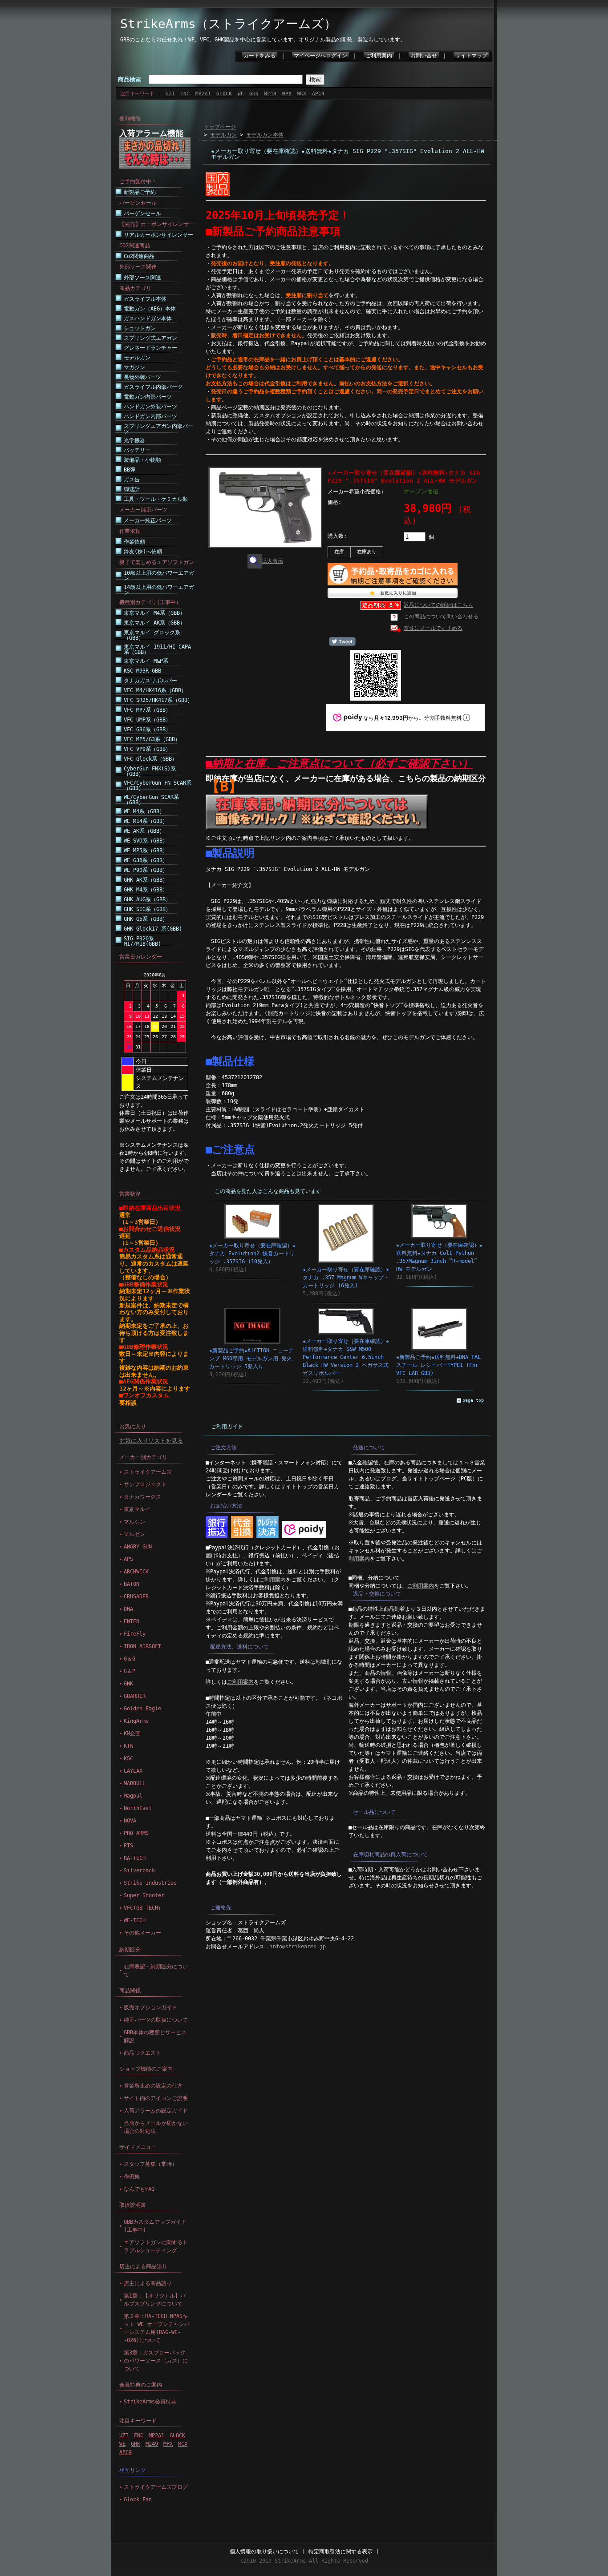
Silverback (139, 1871)
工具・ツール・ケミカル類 (156, 499)
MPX (287, 94)
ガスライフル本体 (145, 299)
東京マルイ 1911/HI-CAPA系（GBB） (157, 649)
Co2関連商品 (139, 256)
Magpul (133, 1796)
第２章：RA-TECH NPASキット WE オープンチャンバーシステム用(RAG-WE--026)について (157, 2328)
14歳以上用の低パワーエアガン (159, 590)
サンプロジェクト (145, 1484)
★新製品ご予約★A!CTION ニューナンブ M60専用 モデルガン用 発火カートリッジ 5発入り (251, 1359)
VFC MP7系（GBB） (147, 710)
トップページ (220, 127)
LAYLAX (133, 1771)
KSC (128, 1758)
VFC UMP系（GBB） (147, 720)
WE (241, 94)
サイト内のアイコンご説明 (156, 2098)
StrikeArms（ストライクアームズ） (228, 24)
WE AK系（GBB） (144, 831)
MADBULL (135, 1783)
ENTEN (132, 1621)
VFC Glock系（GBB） (150, 759)
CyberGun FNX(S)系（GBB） (150, 771)
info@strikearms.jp (298, 1947)
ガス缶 (132, 480)
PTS (128, 1846)
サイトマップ (471, 56)
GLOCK (224, 94)
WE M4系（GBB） (144, 811)
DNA (128, 1609)
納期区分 (130, 1950)
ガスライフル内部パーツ (153, 387)
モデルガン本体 (265, 135)
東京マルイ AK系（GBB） (154, 623)
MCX (302, 94)
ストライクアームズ (148, 1472)
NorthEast (138, 1808)
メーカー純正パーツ (148, 520)
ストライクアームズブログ (156, 2487)
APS (128, 1559)
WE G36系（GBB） (146, 860)
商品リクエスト (142, 2053)
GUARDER (135, 1696)
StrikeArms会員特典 (150, 2402)
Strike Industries (150, 1883)
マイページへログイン (320, 56)
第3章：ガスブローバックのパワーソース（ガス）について (156, 2361)
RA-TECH (135, 1858)
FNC (185, 94)
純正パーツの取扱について (156, 2020)
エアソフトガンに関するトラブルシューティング (156, 2246)
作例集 (132, 2177)
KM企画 (132, 1733)
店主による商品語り (143, 2266)
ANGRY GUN (138, 1547)
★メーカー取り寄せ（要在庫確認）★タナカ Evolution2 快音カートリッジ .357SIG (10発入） (252, 1254)
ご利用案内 (379, 56)
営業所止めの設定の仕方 (153, 2086)
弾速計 (132, 489)
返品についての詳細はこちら (438, 605)
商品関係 (130, 1991)
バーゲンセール (142, 214)
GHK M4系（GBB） (146, 890)
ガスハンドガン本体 (148, 318)
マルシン (134, 1522)
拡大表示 (272, 561)
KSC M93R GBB (142, 671)
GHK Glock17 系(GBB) (153, 929)
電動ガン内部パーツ (148, 397)
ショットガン (140, 328)
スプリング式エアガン (150, 338)
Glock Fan (138, 2499)
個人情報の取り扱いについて (264, 2552)
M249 (270, 94)
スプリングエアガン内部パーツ (158, 429)
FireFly (135, 1634)
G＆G (130, 1659)
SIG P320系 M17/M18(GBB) (142, 941)
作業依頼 (134, 542)
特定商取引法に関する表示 (340, 2552)
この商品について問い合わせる (441, 617)
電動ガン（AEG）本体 (150, 309)
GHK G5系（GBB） (146, 919)
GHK (254, 94)
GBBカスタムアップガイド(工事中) (155, 2226)
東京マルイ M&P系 (146, 661)
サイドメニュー (138, 2147)
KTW (128, 1746)
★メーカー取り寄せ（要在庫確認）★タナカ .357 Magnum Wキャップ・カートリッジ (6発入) (346, 1278)
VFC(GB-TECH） (144, 1908)
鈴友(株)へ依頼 (143, 552)
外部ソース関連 (142, 278)
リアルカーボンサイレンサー (158, 235)
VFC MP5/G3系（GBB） (152, 739)
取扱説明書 (133, 2205)
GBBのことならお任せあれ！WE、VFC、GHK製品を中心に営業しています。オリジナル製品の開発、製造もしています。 (263, 40)
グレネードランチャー (150, 348)
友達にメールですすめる (433, 628)
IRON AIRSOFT (142, 1646)
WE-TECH (135, 1920)
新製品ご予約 (140, 192)
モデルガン (137, 358)
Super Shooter (144, 1895)
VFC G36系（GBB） (147, 730)
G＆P (130, 1671)
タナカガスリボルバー (150, 681)
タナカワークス (142, 1497)
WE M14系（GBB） (146, 821)
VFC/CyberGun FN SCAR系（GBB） (158, 786)
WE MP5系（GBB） (146, 851)
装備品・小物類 (142, 460)
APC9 (318, 94)
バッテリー (137, 450)
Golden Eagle (142, 1709)
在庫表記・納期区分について (156, 1971)
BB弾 (130, 470)
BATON (132, 1584)
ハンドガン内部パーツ (150, 416)
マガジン (134, 367)
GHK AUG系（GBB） (147, 899)
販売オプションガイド (150, 2008)
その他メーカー (142, 1933)
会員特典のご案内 (141, 2385)
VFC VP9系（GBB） (147, 749)
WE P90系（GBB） (146, 870)
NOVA (130, 1821)
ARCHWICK (136, 1572)
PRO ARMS (136, 1833)
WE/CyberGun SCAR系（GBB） (151, 800)
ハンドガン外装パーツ (150, 407)
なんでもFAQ (139, 2189)
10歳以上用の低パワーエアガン (159, 576)
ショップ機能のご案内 (146, 2069)
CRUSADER (136, 1596)
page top (473, 1400)
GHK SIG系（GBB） (147, 909)
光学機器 (134, 440)
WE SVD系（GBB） (146, 841)
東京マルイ (137, 1509)
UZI (170, 94)
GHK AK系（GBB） (146, 880)
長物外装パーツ (142, 377)
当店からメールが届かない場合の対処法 (156, 2127)
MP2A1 (203, 94)
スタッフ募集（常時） (150, 2164)
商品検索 (130, 79)
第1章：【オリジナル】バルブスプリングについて (155, 2300)
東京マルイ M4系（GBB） (154, 613)
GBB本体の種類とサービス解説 (155, 2036)
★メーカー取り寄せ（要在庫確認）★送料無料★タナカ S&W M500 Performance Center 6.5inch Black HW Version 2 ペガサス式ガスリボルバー (346, 1357)
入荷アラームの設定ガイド (156, 2111)
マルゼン (134, 1534)
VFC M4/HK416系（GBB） (155, 690)
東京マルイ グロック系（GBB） (152, 635)
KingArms (136, 1721)
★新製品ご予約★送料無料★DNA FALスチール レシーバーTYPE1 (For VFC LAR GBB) (438, 1365)
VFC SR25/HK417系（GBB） (158, 700)
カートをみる (259, 56)
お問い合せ (424, 56)
